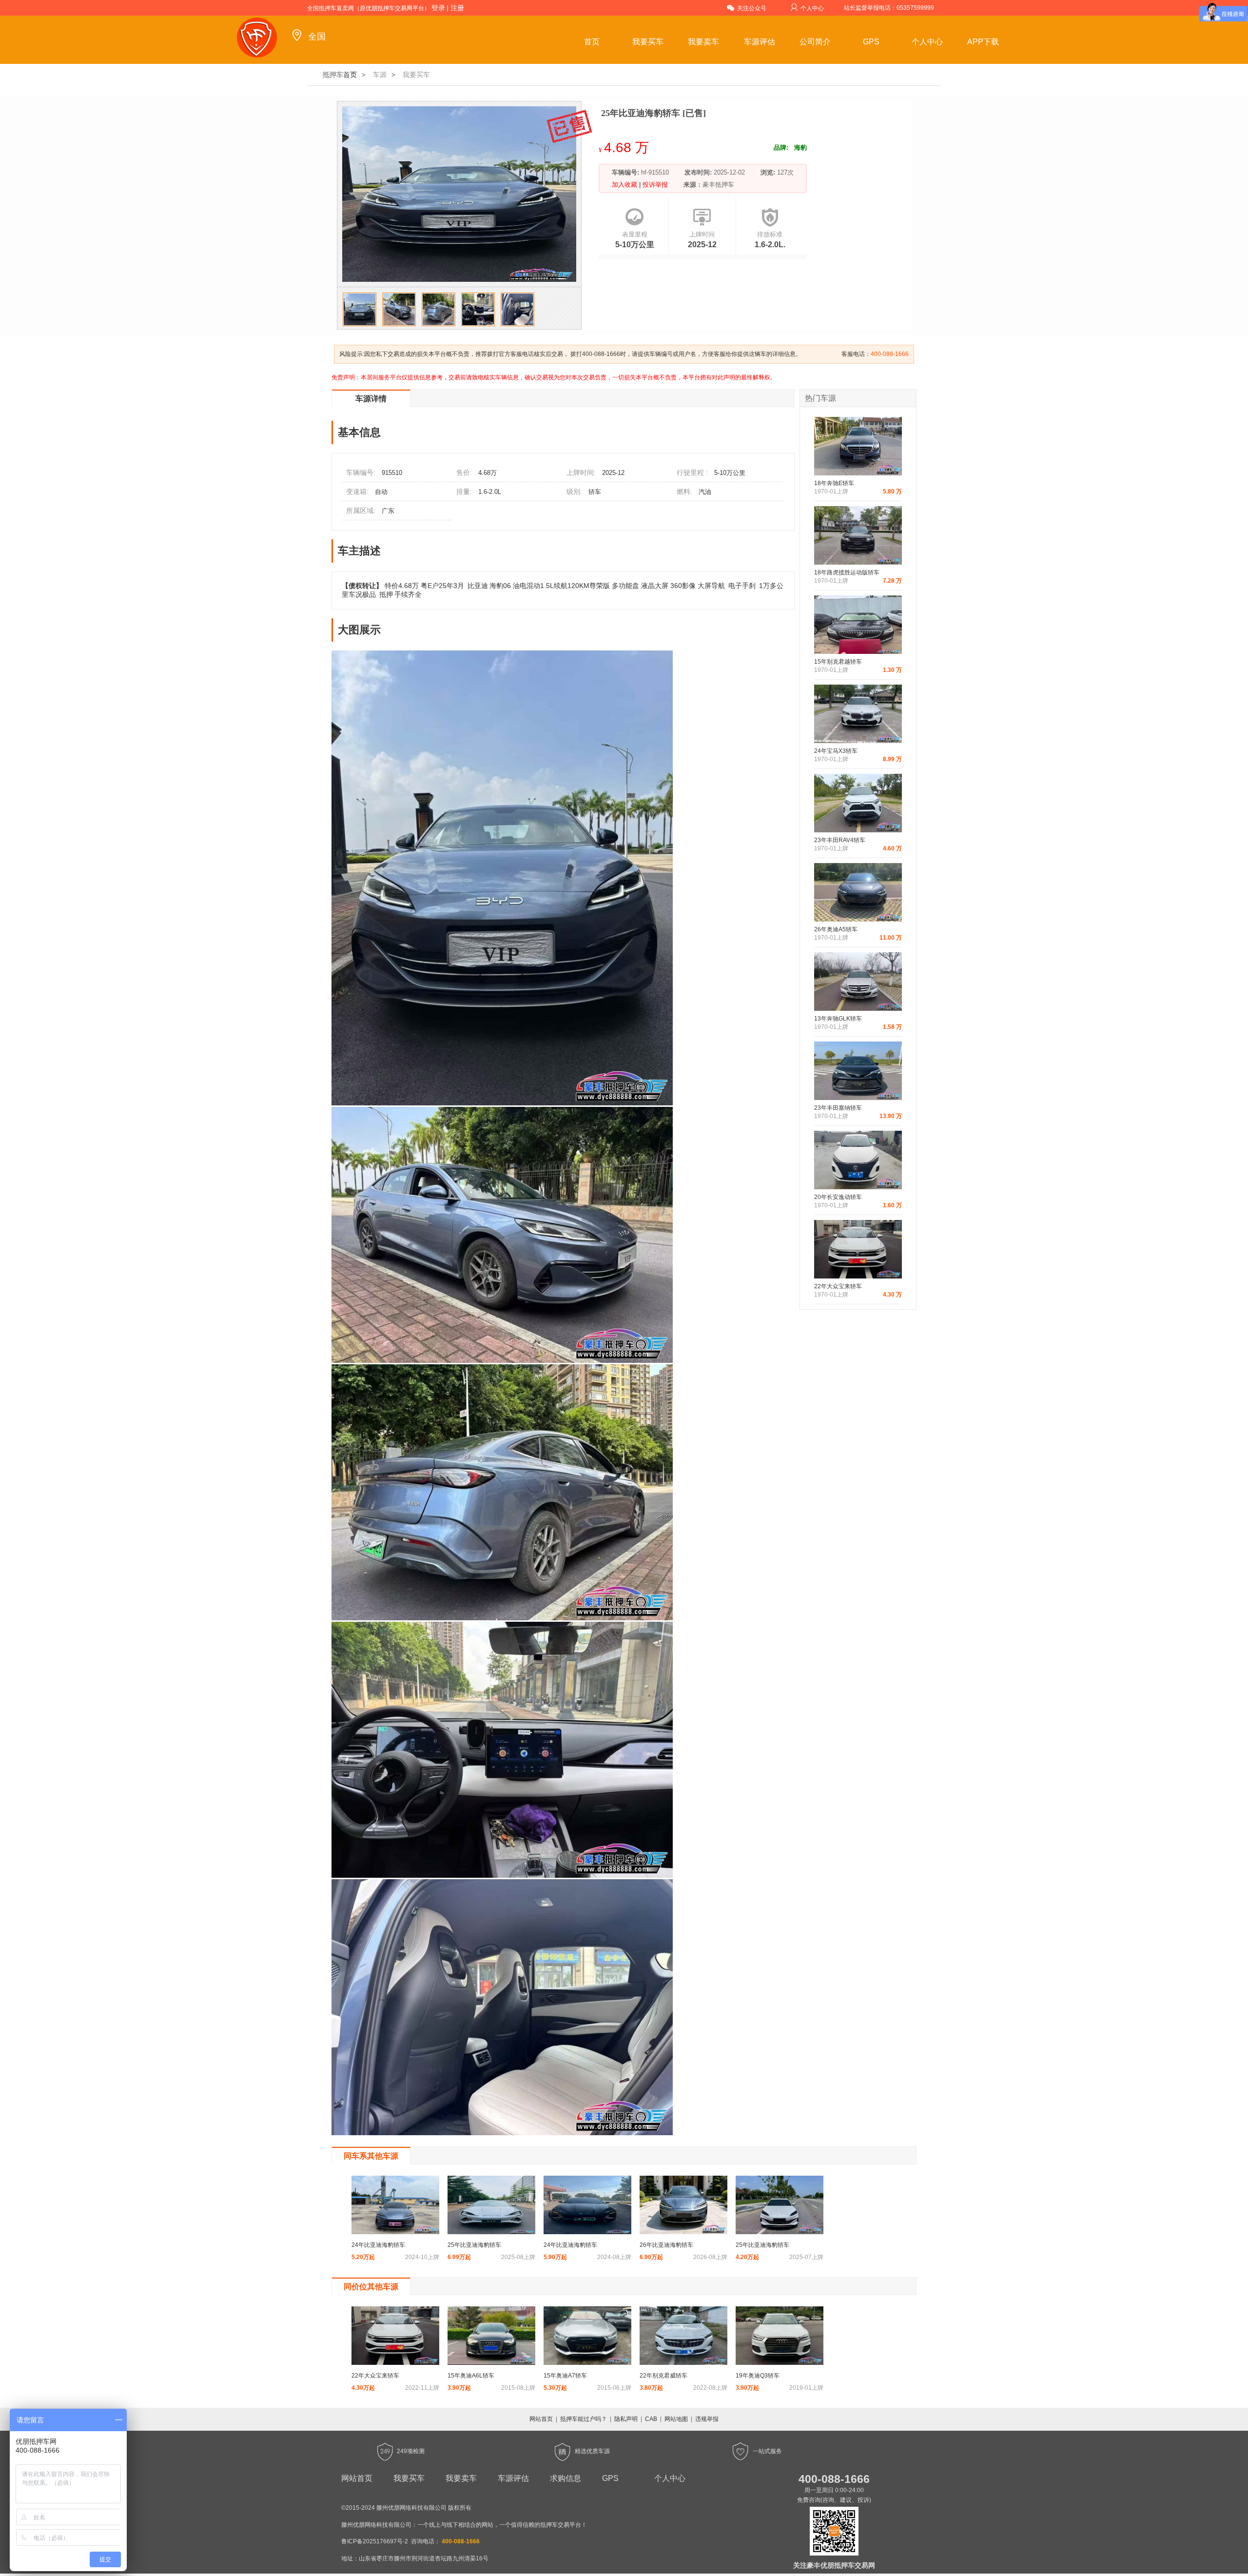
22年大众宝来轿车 (838, 1286)
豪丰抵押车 (718, 185)
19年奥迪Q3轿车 (758, 2376)
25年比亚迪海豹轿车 (474, 2245)
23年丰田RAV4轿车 (840, 840)
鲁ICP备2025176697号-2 (375, 2541)
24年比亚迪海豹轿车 (378, 2245)
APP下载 (983, 42)
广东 (388, 511)
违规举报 (707, 2419)
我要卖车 (703, 42)
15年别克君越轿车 (838, 662)
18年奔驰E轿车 (834, 483)
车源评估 (760, 42)
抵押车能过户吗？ (584, 2419)
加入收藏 (625, 185)
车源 (380, 75)
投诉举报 (654, 185)
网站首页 (541, 2419)
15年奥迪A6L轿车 (471, 2376)
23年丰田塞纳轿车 (838, 1108)
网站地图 (676, 2419)
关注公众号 (752, 8)
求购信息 (565, 2478)
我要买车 (648, 42)
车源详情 (371, 399)
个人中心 (812, 8)
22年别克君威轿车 (663, 2376)
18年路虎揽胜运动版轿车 (847, 572)
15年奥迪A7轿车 (565, 2376)
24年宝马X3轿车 (836, 751)
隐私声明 (626, 2419)
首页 (592, 42)
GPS (871, 42)
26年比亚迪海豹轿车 (666, 2245)
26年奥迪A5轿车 (836, 929)
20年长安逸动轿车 (838, 1197)
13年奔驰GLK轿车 (838, 1019)
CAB (651, 2419)
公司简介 (815, 42)
